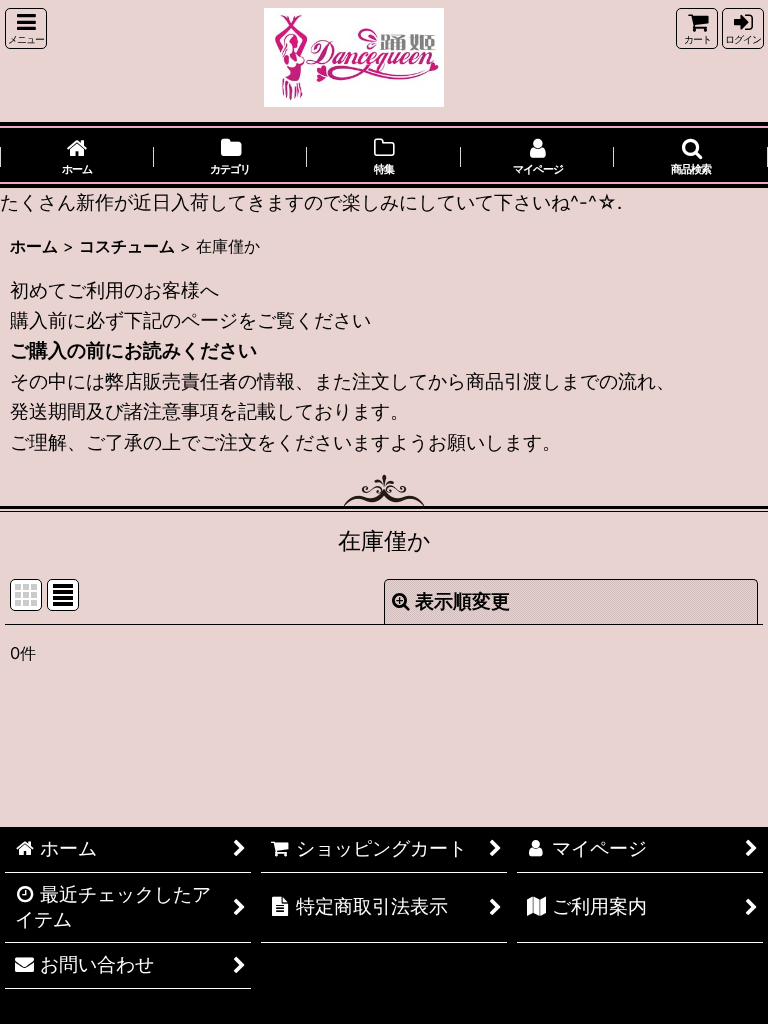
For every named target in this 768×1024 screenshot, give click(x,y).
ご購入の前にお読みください (133, 350)
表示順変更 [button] (462, 601)
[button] (26, 28)
